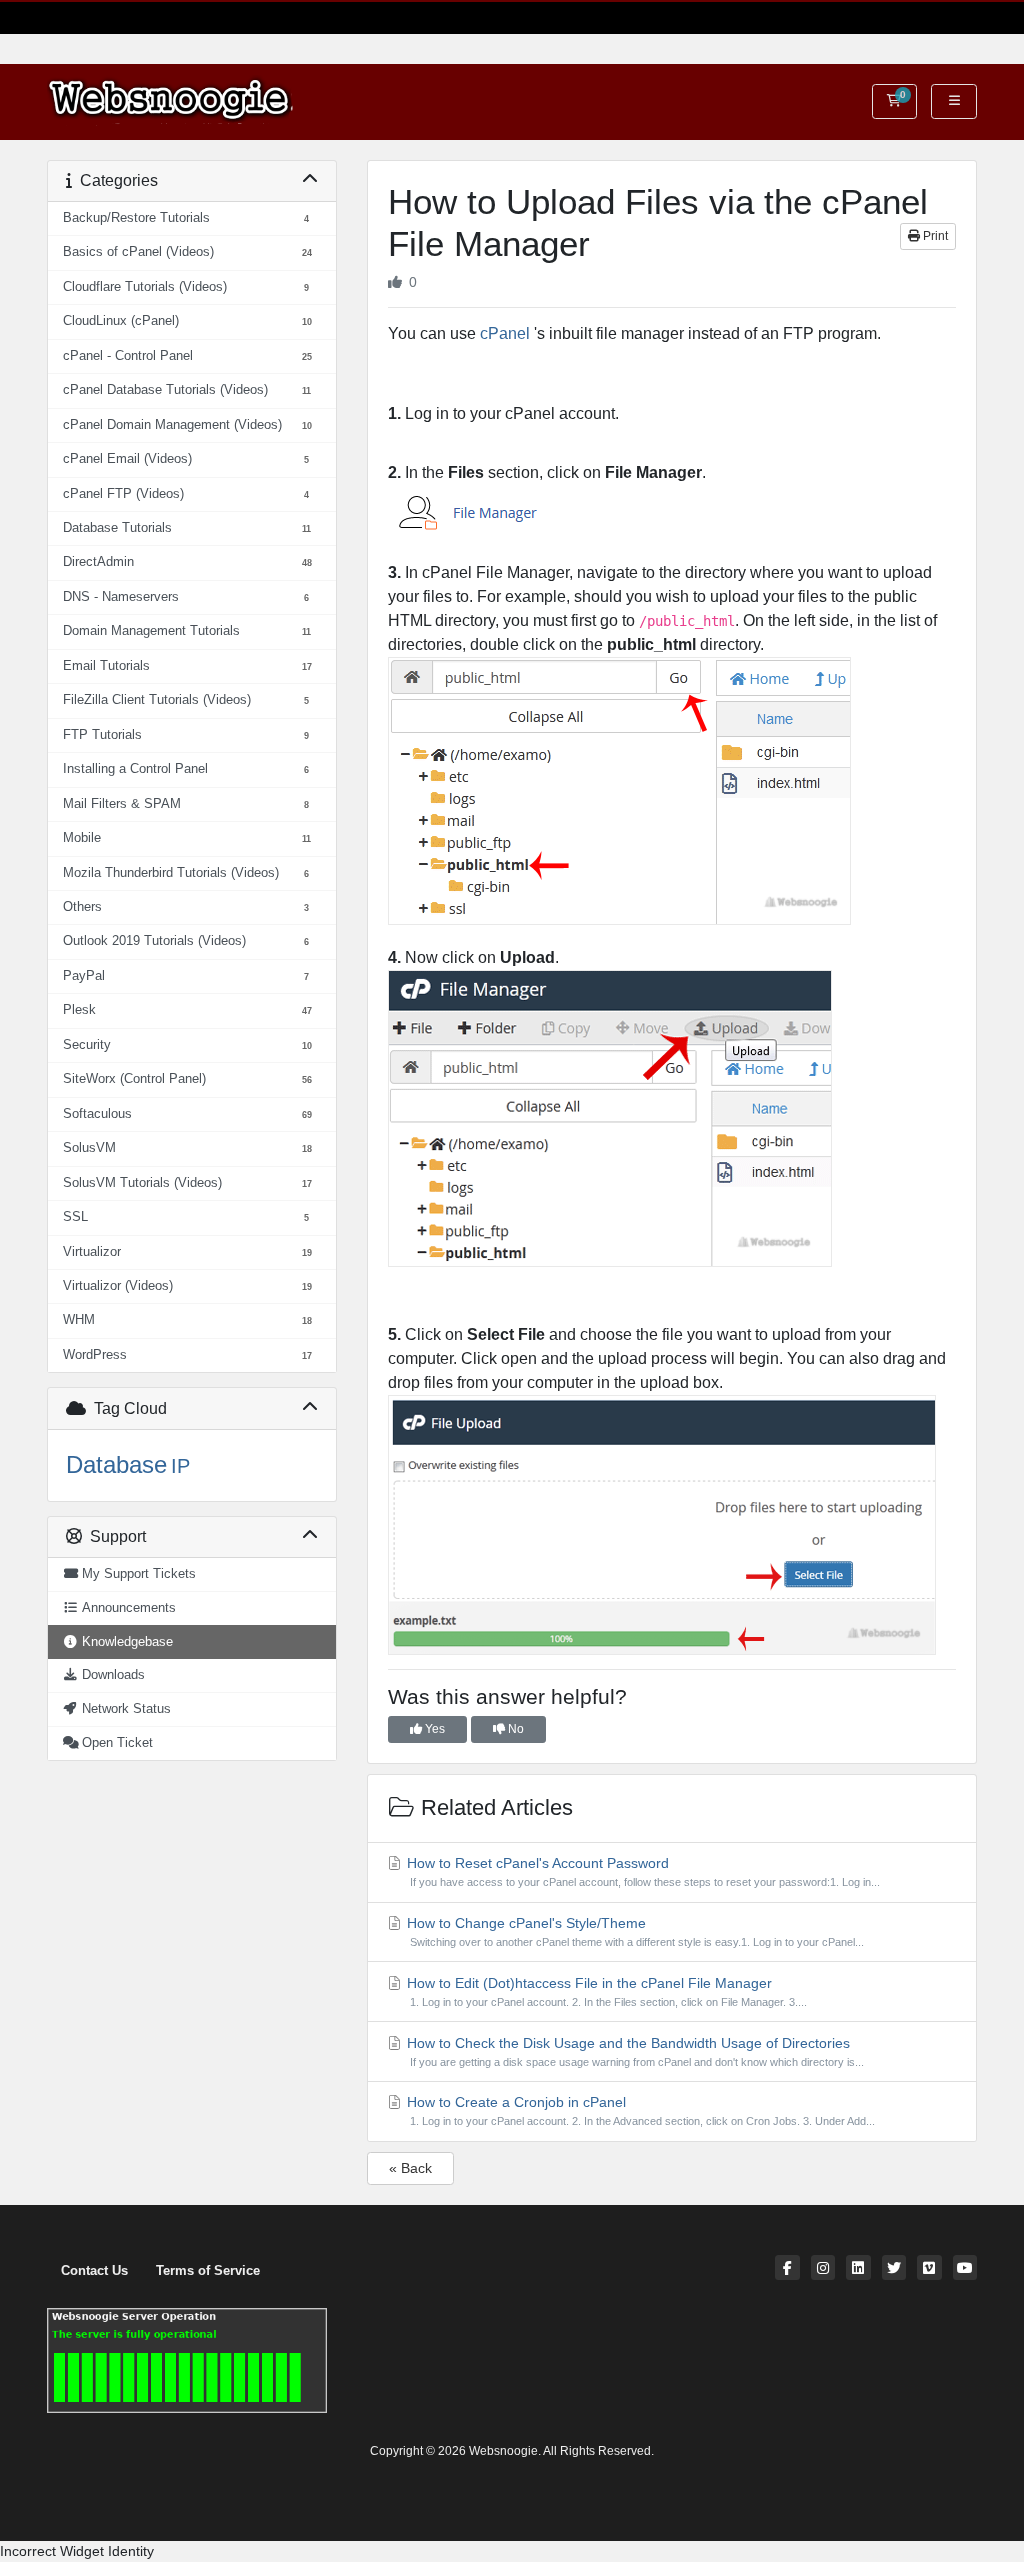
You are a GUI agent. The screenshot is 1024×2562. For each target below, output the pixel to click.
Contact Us (94, 2271)
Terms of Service (208, 2271)
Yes (433, 1729)
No (514, 1729)
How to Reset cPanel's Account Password (642, 1871)
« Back (410, 2168)
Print (934, 236)
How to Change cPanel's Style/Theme (634, 1931)
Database (116, 1464)
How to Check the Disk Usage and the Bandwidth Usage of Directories (634, 2051)
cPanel (505, 333)
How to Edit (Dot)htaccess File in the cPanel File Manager (605, 1991)
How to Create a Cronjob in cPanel (639, 2110)
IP (180, 1466)
